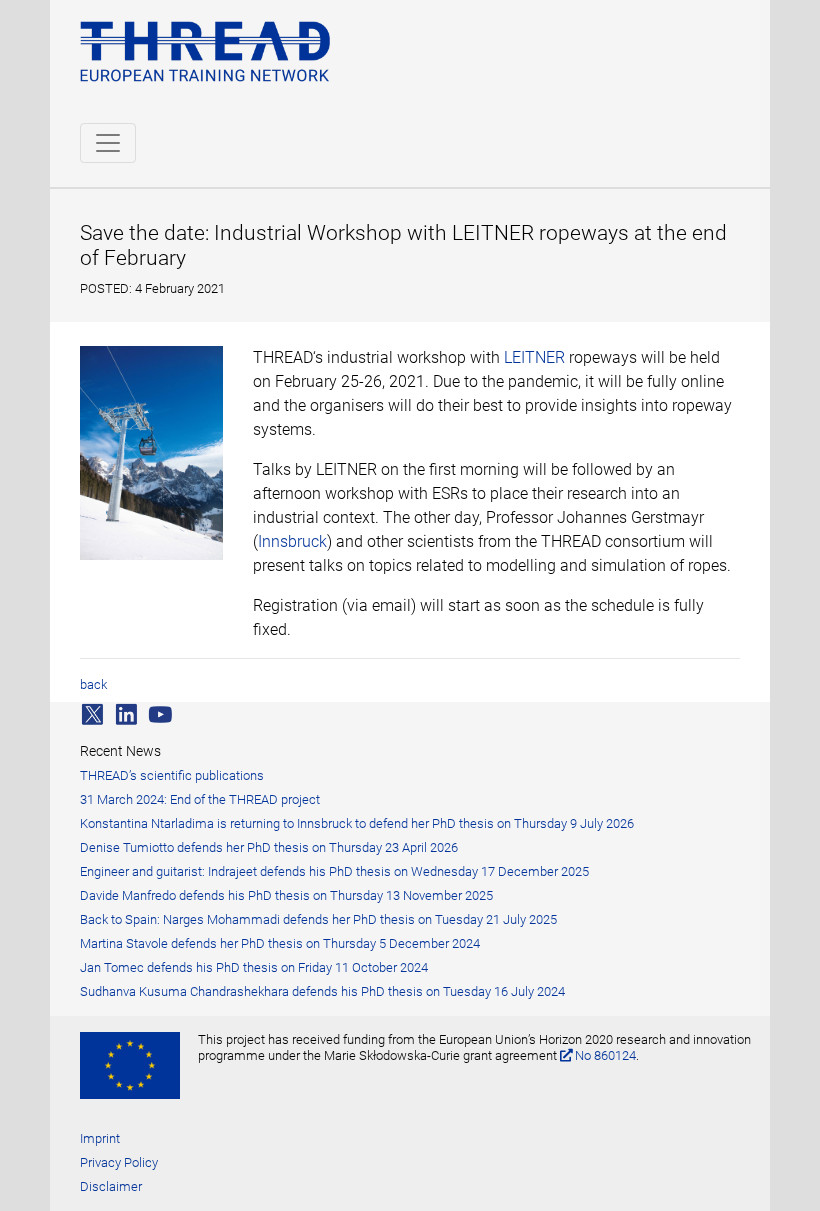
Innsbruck (292, 541)
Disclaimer (111, 1186)
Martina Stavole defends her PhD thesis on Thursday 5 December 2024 (280, 943)
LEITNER (534, 357)
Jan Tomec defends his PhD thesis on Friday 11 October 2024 (254, 967)
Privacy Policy (119, 1162)
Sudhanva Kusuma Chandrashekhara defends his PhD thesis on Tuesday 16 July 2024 (322, 991)
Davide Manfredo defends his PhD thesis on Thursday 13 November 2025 (286, 895)
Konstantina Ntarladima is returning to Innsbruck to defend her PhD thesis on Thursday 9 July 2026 (357, 823)
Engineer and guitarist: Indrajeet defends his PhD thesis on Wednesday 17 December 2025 (334, 871)
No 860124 (605, 1055)
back (93, 684)
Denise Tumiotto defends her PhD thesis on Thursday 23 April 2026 (269, 847)
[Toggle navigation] (108, 143)
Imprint (100, 1138)
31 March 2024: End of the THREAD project (200, 799)
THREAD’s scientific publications (172, 775)
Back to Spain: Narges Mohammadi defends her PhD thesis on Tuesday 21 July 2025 (318, 919)
